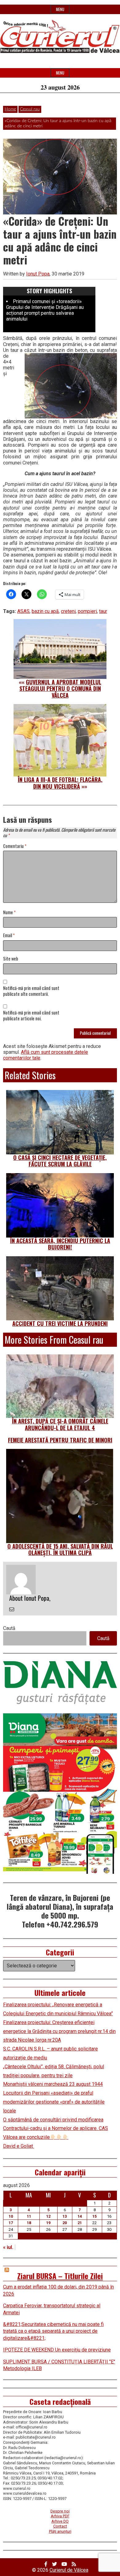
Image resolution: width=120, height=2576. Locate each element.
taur (103, 611)
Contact (60, 2526)
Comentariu (15, 846)
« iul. (8, 2247)
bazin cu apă (45, 611)
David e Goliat (19, 2146)
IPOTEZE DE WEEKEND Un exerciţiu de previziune (57, 2350)
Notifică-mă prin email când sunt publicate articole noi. (31, 1016)
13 (65, 2216)
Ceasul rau (30, 109)
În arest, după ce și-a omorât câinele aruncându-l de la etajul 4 (60, 1424)
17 (11, 2223)
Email (9, 936)
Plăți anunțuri (60, 2531)
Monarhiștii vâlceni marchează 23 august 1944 (53, 2084)
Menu (60, 9)
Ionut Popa (38, 274)
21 (80, 2223)
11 (29, 2216)
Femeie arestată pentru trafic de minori (60, 1440)
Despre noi (60, 2511)
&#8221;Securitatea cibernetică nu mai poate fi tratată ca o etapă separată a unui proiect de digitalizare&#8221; (53, 2331)
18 (29, 2223)
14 (80, 2216)
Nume (9, 913)
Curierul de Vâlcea (69, 2570)
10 (11, 2216)
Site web (11, 959)
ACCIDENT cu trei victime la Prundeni (60, 1323)
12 (48, 2216)
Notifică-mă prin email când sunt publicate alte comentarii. (31, 991)
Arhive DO (60, 2521)
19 (48, 2223)
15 (94, 2216)
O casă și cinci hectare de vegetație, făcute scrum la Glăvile (60, 1161)
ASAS (23, 611)
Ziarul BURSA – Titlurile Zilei (60, 2276)
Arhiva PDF (60, 2516)
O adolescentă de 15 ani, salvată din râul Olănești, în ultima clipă (60, 1550)
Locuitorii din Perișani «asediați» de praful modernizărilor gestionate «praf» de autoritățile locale (54, 2102)
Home (10, 109)
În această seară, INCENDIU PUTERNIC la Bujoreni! (60, 1244)
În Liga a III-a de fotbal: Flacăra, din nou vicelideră (60, 783)
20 (65, 2223)
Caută (9, 1628)
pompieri (87, 611)
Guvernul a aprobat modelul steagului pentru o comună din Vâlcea (60, 689)
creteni (68, 611)
